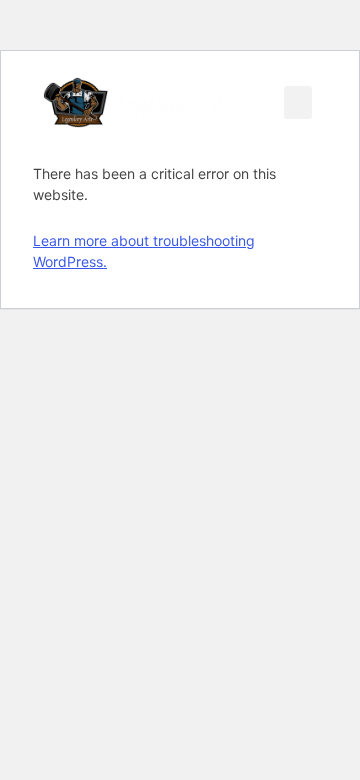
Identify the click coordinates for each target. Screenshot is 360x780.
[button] (298, 102)
